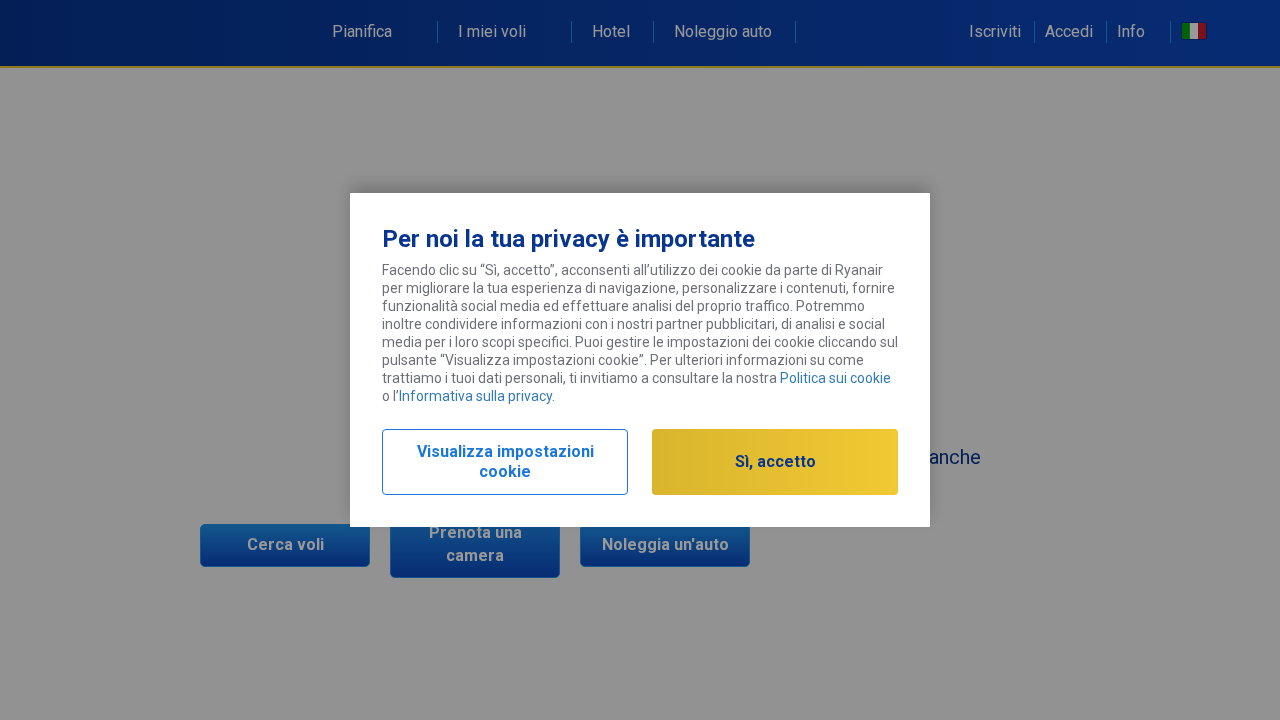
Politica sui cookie (835, 378)
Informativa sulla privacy (475, 396)
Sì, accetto (775, 461)
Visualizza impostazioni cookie (505, 461)
